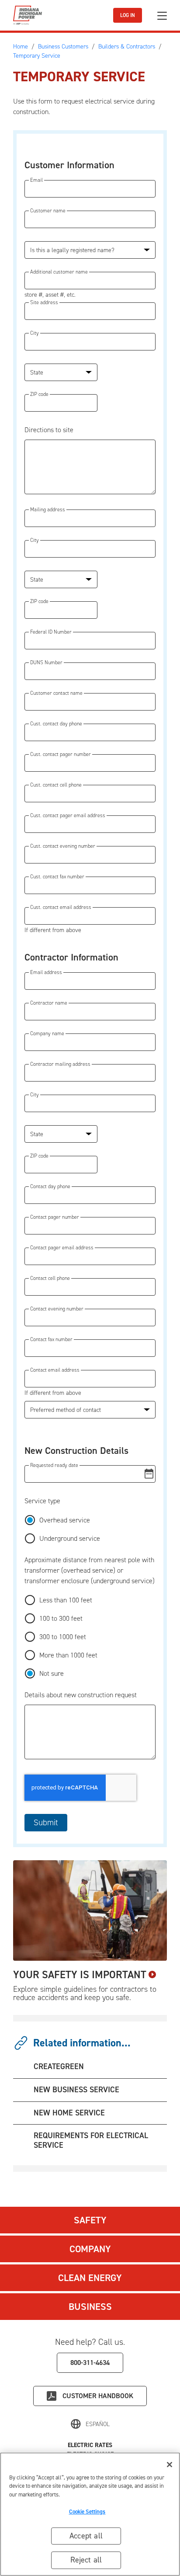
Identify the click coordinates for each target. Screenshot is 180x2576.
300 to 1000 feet (63, 1637)
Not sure (52, 1673)
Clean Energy (90, 2278)
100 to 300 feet (61, 1618)
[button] (90, 1474)
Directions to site (49, 430)
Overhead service (65, 1520)
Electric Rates (90, 2445)
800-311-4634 (90, 2363)
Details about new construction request (81, 1695)
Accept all (86, 2536)
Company (90, 2249)
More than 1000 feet (68, 1655)
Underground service (70, 1538)
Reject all (86, 2560)
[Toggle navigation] (162, 16)
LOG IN (128, 15)
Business (90, 2307)
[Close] (170, 2465)
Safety (90, 2220)
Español (98, 2424)
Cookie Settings (87, 2512)
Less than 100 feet (66, 1600)
